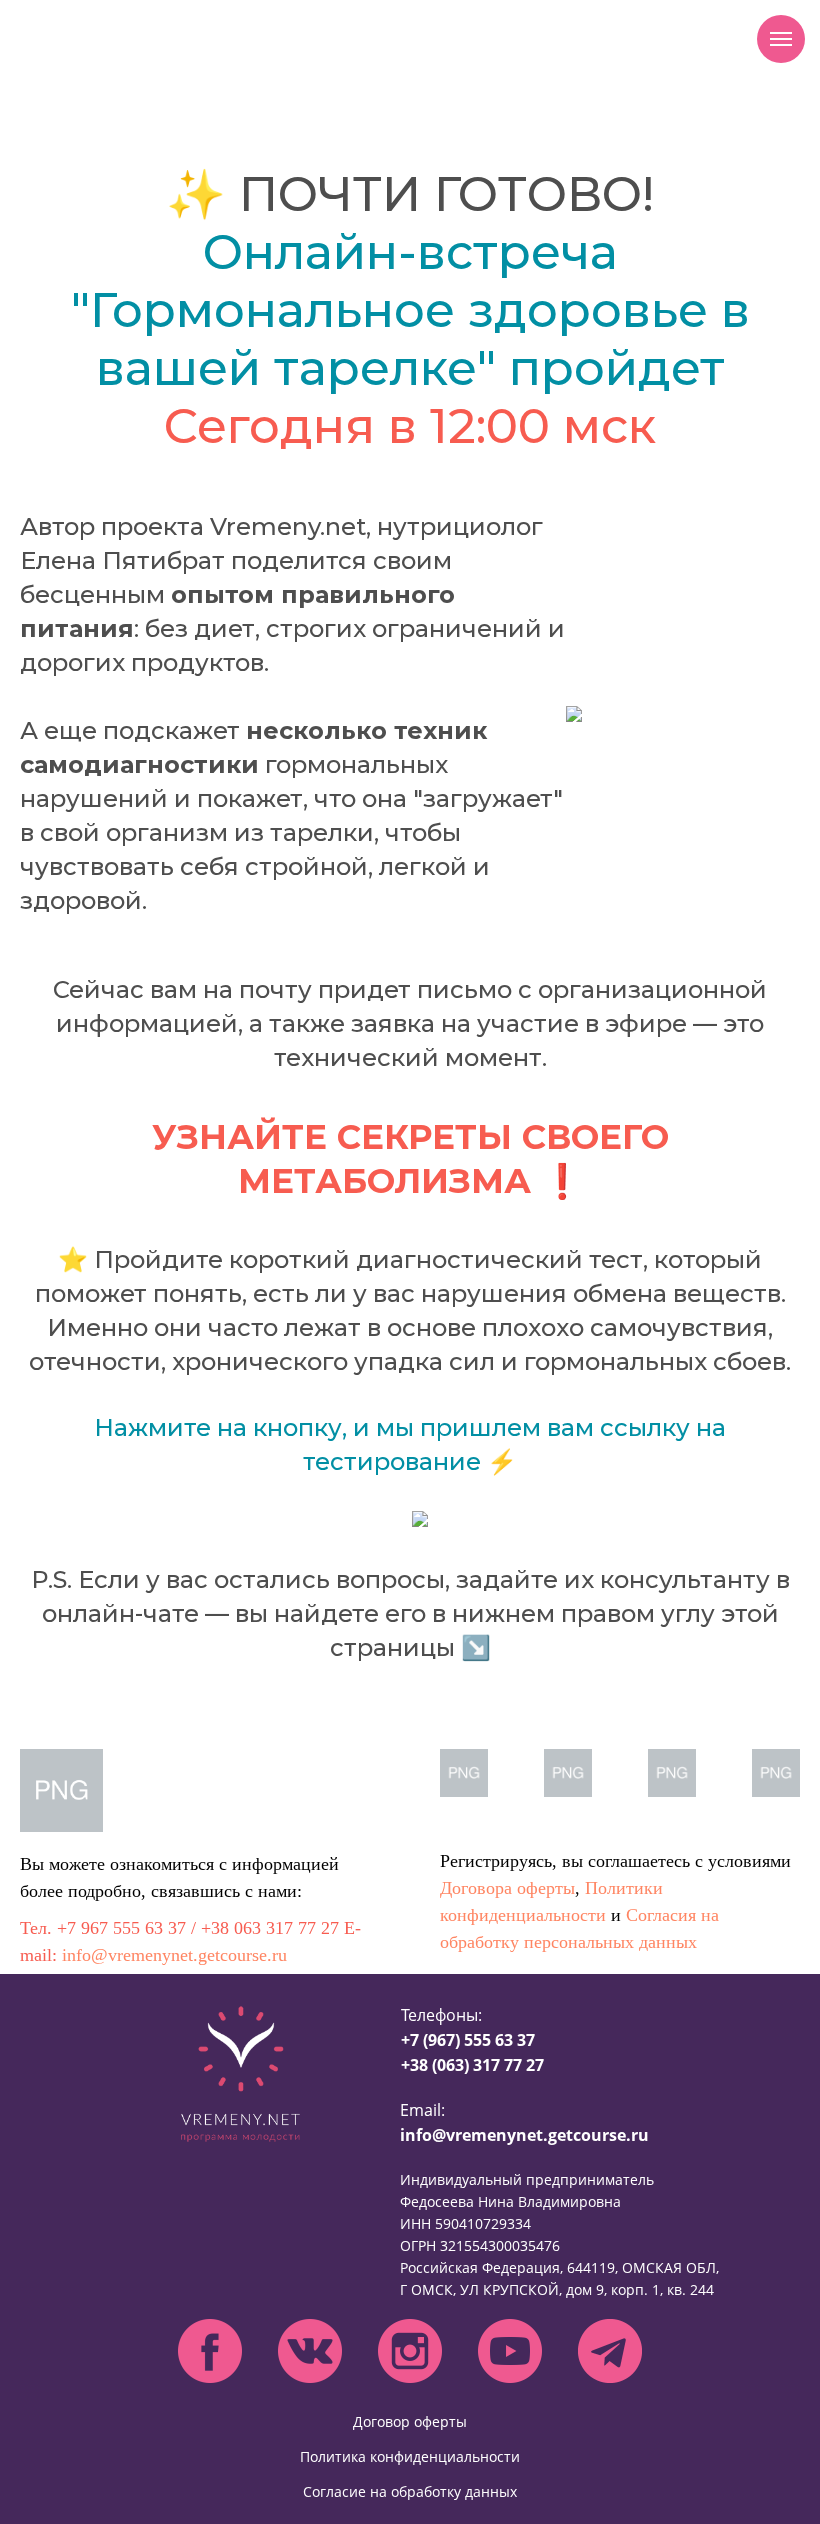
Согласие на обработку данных (410, 2491)
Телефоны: (472, 2040)
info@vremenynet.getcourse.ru (174, 1955)
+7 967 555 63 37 (121, 1928)
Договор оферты (410, 2421)
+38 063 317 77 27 (270, 1928)
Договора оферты (507, 1888)
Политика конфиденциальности (410, 2456)
